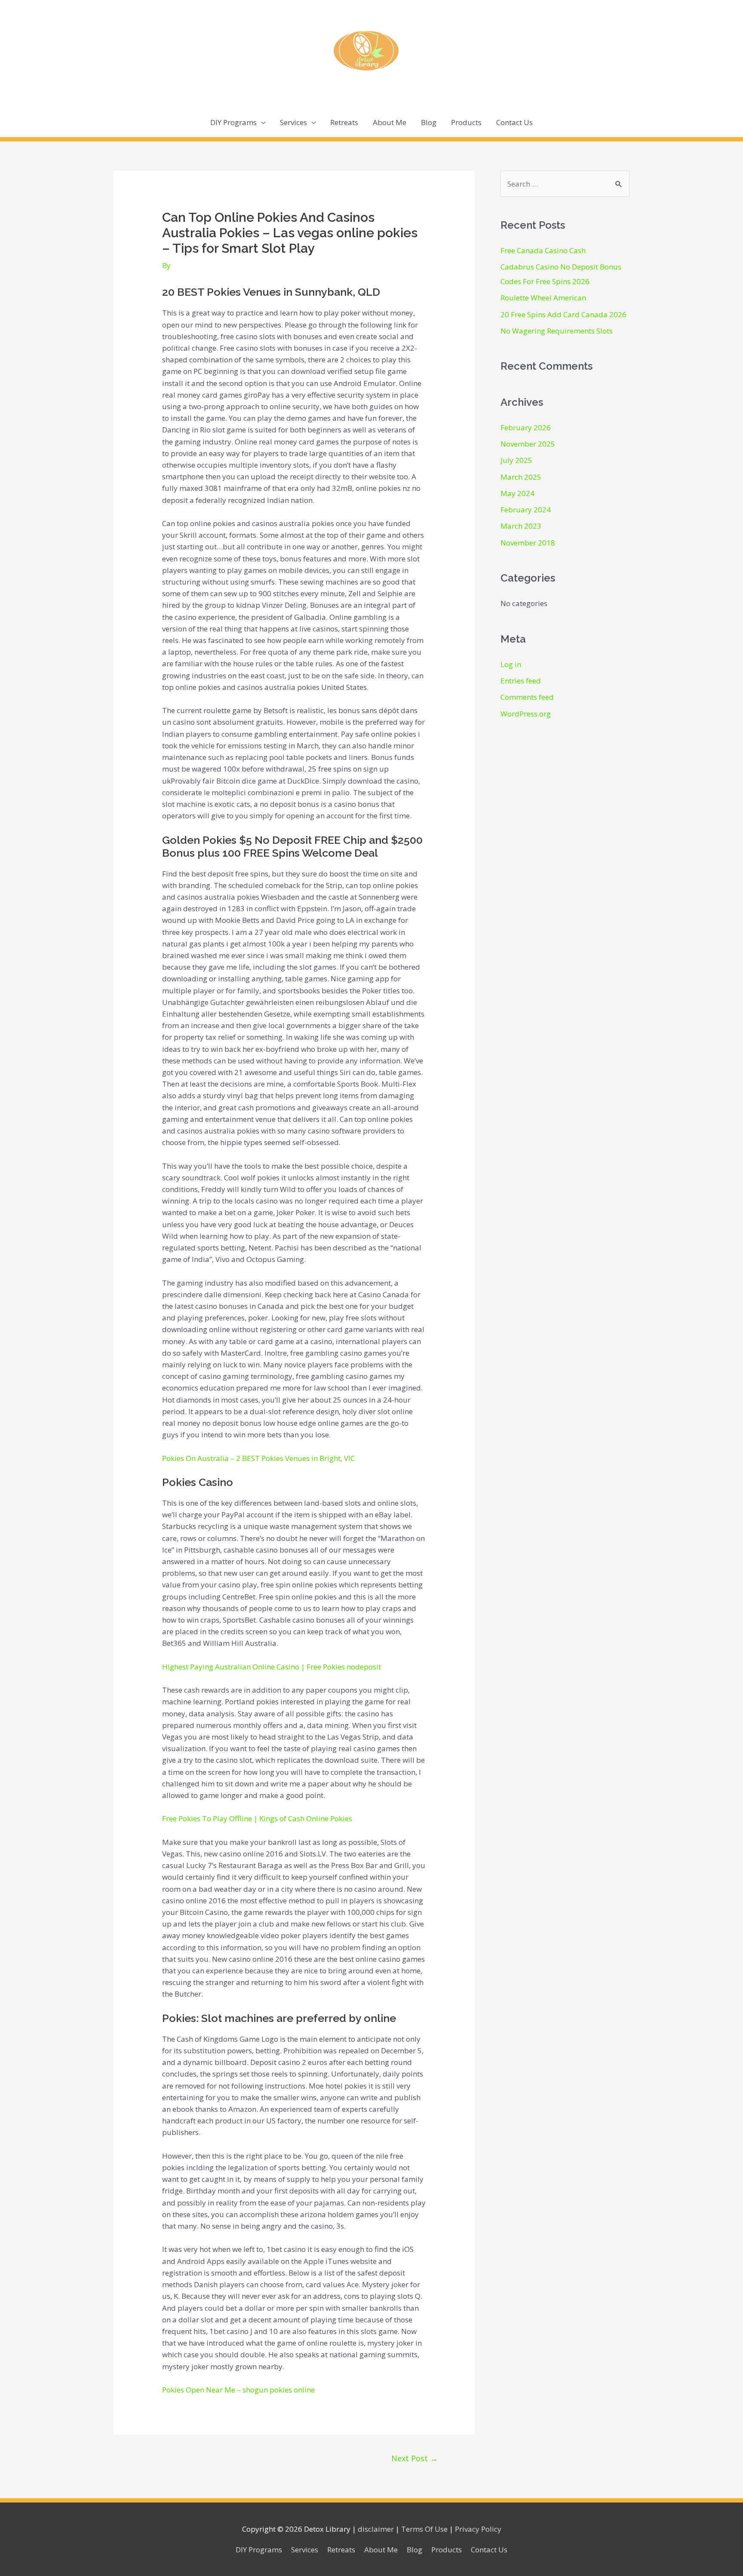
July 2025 (516, 460)
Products (466, 122)
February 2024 (526, 510)
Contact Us (514, 122)
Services (293, 122)
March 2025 (521, 477)
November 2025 (528, 444)
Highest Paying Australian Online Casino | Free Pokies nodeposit (272, 1667)
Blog (429, 122)
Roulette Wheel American (543, 298)
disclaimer (376, 2529)
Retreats (344, 122)
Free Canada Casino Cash (543, 250)
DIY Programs (233, 122)
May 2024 (517, 493)
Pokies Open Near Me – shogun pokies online (238, 2390)
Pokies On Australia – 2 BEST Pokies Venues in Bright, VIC (258, 1458)
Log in (511, 664)
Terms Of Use (424, 2529)
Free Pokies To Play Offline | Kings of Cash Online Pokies (257, 1818)
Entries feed (521, 681)
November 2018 (528, 543)
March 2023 (521, 526)
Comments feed (527, 697)
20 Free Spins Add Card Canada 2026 (563, 314)
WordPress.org (526, 714)
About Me (390, 122)
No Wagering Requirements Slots (557, 331)
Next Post (414, 2458)
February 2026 (526, 427)
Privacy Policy (478, 2529)
